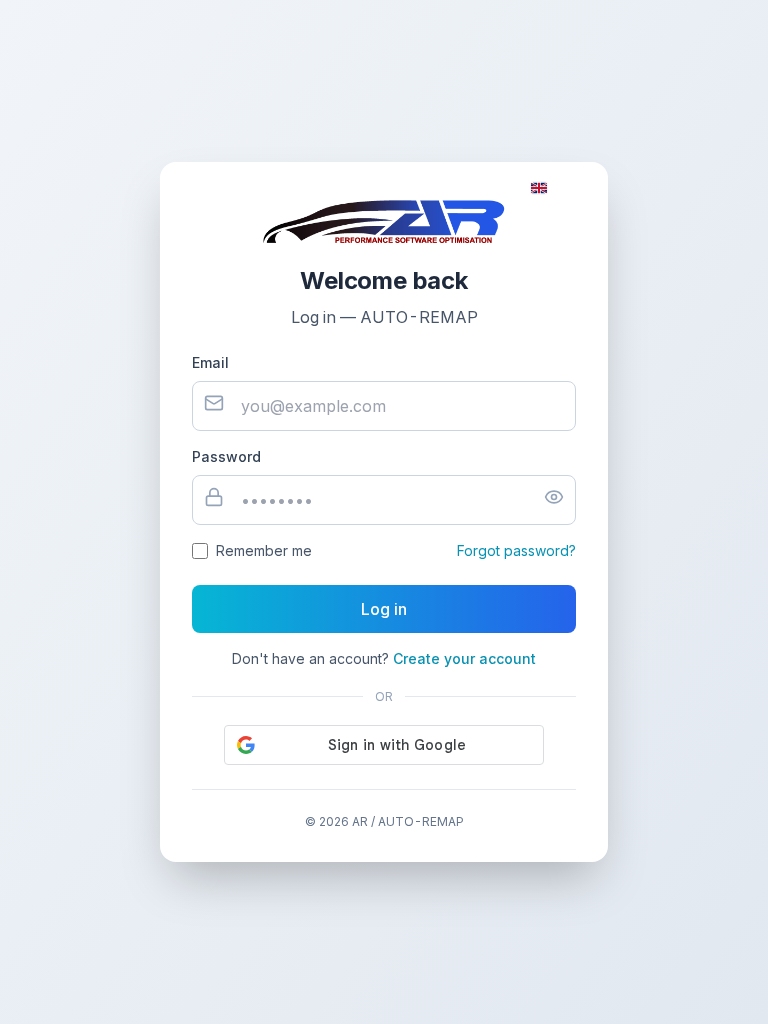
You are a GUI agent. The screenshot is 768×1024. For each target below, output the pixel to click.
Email (210, 362)
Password (226, 456)
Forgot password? (516, 550)
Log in (384, 609)
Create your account (464, 658)
